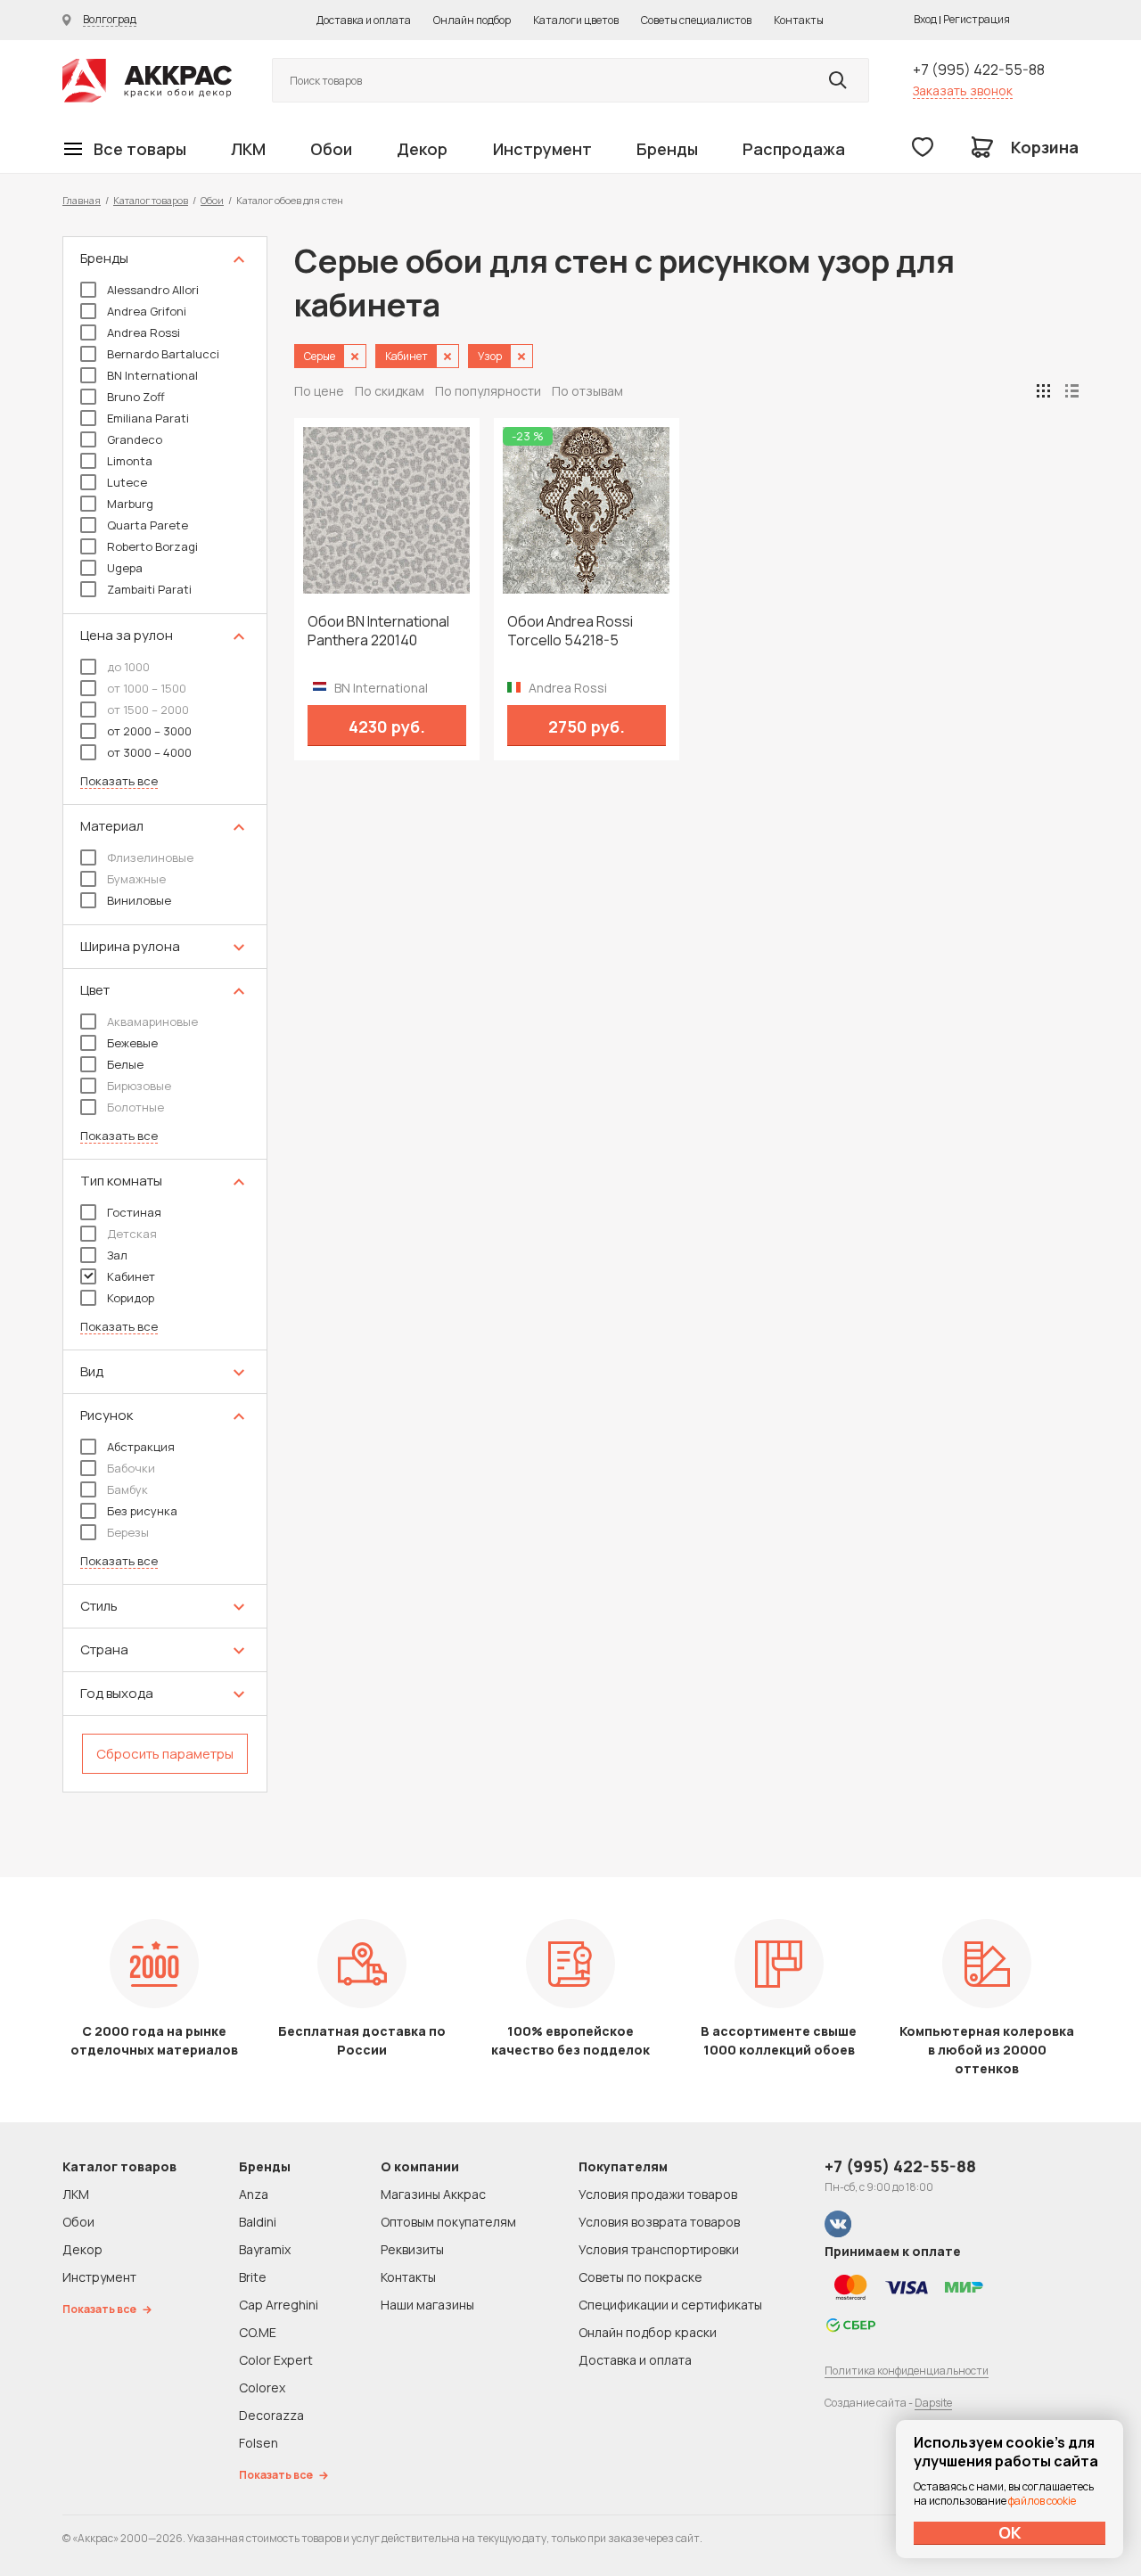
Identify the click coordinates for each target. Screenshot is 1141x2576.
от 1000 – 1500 (147, 688)
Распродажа (794, 149)
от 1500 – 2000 (148, 710)
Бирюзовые (139, 1086)
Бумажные (136, 879)
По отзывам (587, 391)
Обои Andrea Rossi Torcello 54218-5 (570, 631)
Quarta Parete (148, 525)
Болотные (135, 1107)
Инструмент (542, 149)
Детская (132, 1234)
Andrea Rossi (144, 332)
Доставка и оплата (364, 20)
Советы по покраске (640, 2277)
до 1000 (128, 667)
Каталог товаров (151, 200)
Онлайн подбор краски (648, 2332)
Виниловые (139, 900)
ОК (1010, 2532)
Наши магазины (427, 2305)
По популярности (488, 391)
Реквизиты (412, 2249)
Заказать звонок (963, 90)
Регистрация (977, 19)
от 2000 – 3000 (149, 731)
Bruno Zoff (136, 397)
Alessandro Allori (153, 290)
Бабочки (131, 1468)
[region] (165, 1014)
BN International (152, 375)
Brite (253, 2277)
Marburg (130, 504)
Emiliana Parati (148, 418)
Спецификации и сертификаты (670, 2305)
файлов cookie (1042, 2501)
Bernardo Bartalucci (163, 354)
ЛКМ (248, 149)
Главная (82, 200)
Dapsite (933, 2403)
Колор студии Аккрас (147, 81)
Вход (925, 19)
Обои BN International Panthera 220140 (378, 631)
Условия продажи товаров (658, 2194)
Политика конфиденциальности (907, 2371)
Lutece (127, 482)
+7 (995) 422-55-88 (979, 70)
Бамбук (127, 1489)
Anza (254, 2194)
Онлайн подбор (472, 20)
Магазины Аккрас (433, 2194)
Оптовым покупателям (448, 2222)
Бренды (667, 149)
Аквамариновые (152, 1021)
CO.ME (258, 2332)
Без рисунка (142, 1511)
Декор (422, 149)
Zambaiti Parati (149, 589)
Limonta (130, 461)
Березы (128, 1532)
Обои (331, 149)
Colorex (262, 2387)
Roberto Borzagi (152, 546)
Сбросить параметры (165, 1754)
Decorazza (271, 2415)
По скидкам (390, 391)
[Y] (838, 80)
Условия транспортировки (659, 2249)
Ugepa (125, 568)
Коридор (131, 1298)
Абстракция (141, 1447)
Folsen (259, 2443)
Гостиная (134, 1212)
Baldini (258, 2222)
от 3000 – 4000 (149, 752)
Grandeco (135, 439)
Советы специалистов (696, 20)
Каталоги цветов (576, 20)
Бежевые (132, 1043)
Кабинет (131, 1276)
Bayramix (265, 2249)
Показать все (119, 781)
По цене (319, 391)
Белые (125, 1064)
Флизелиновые (150, 857)
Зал (117, 1255)
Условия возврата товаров (659, 2222)
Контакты (799, 20)
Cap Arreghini (279, 2305)
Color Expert (276, 2360)
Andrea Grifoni (147, 311)
